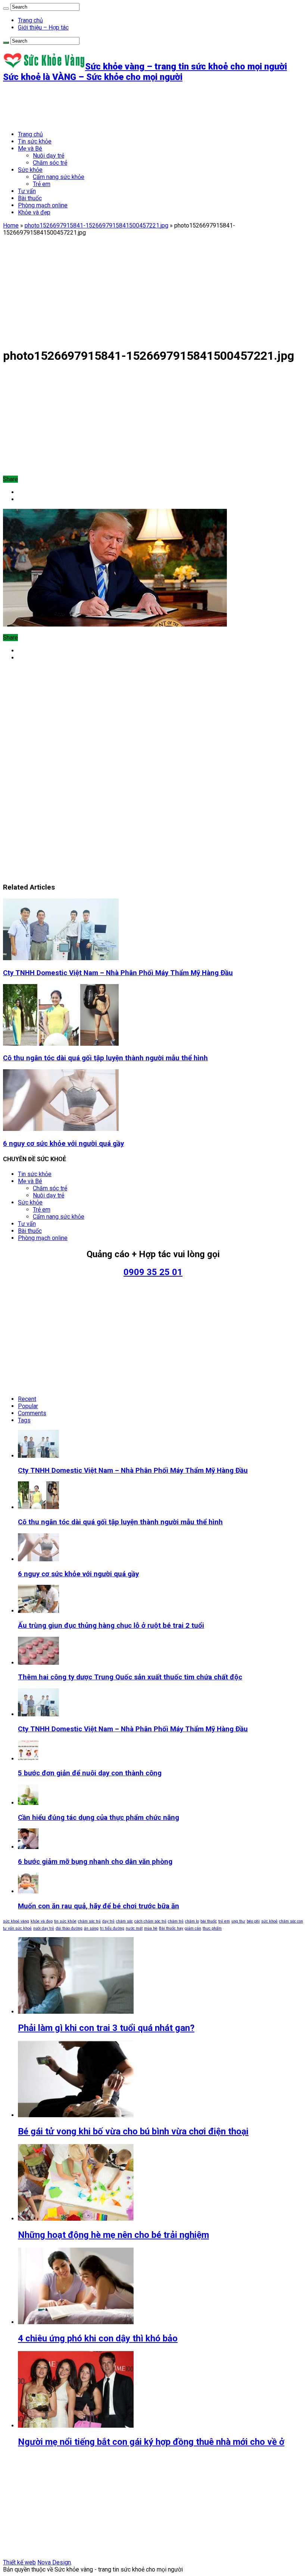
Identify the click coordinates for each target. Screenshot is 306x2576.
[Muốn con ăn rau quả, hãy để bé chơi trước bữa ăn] (28, 1891)
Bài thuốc (30, 198)
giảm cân (193, 1928)
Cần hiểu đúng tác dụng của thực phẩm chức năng (99, 1818)
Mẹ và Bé (30, 149)
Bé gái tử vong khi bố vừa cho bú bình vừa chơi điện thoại (133, 2131)
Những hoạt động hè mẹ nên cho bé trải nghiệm (113, 2235)
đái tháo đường (69, 1928)
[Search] (6, 9)
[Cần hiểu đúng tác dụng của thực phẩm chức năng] (28, 1803)
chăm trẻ (176, 1921)
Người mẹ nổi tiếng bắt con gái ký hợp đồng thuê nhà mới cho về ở (151, 2442)
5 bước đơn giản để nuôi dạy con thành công (90, 1773)
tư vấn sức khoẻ (17, 1928)
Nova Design (54, 2562)
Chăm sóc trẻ (50, 163)
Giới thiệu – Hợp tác (43, 27)
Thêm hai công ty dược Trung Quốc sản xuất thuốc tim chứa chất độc (130, 1677)
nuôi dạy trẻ (44, 1928)
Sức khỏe (30, 170)
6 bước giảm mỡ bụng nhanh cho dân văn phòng (95, 1862)
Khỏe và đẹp (34, 212)
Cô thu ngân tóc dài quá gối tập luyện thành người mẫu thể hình (105, 1058)
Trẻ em (42, 184)
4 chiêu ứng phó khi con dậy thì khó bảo (98, 2338)
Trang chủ (30, 20)
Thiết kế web (19, 2562)
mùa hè (151, 1928)
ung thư (238, 1921)
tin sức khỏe (65, 1921)
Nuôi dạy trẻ (49, 156)
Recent (27, 1399)
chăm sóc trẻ (89, 1921)
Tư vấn (27, 191)
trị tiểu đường (112, 1928)
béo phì (253, 1921)
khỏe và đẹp (42, 1921)
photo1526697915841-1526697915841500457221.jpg (96, 225)
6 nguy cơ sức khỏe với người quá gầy (63, 1144)
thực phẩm (212, 1928)
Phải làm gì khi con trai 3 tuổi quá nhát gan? (106, 2028)
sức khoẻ (269, 1921)
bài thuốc (209, 1921)
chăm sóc (124, 1921)
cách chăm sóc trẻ (150, 1921)
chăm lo (192, 1921)
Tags (24, 1420)
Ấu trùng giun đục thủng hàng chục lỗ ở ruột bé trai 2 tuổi (111, 1626)
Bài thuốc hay (171, 1928)
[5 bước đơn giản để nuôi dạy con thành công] (28, 1759)
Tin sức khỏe (35, 141)
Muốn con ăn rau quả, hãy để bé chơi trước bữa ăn (99, 1906)
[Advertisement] (139, 106)
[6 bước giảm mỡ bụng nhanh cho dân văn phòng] (28, 1847)
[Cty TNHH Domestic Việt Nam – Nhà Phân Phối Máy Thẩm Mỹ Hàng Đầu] (38, 1714)
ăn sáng (91, 1928)
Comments (32, 1413)
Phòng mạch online (43, 205)
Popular (28, 1406)
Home (11, 225)
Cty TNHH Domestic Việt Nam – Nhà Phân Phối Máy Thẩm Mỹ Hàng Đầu (118, 973)
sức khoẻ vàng (16, 1921)
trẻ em (224, 1921)
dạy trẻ (108, 1921)
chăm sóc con (291, 1921)
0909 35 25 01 (153, 1272)
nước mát (134, 1928)
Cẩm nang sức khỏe (59, 177)
